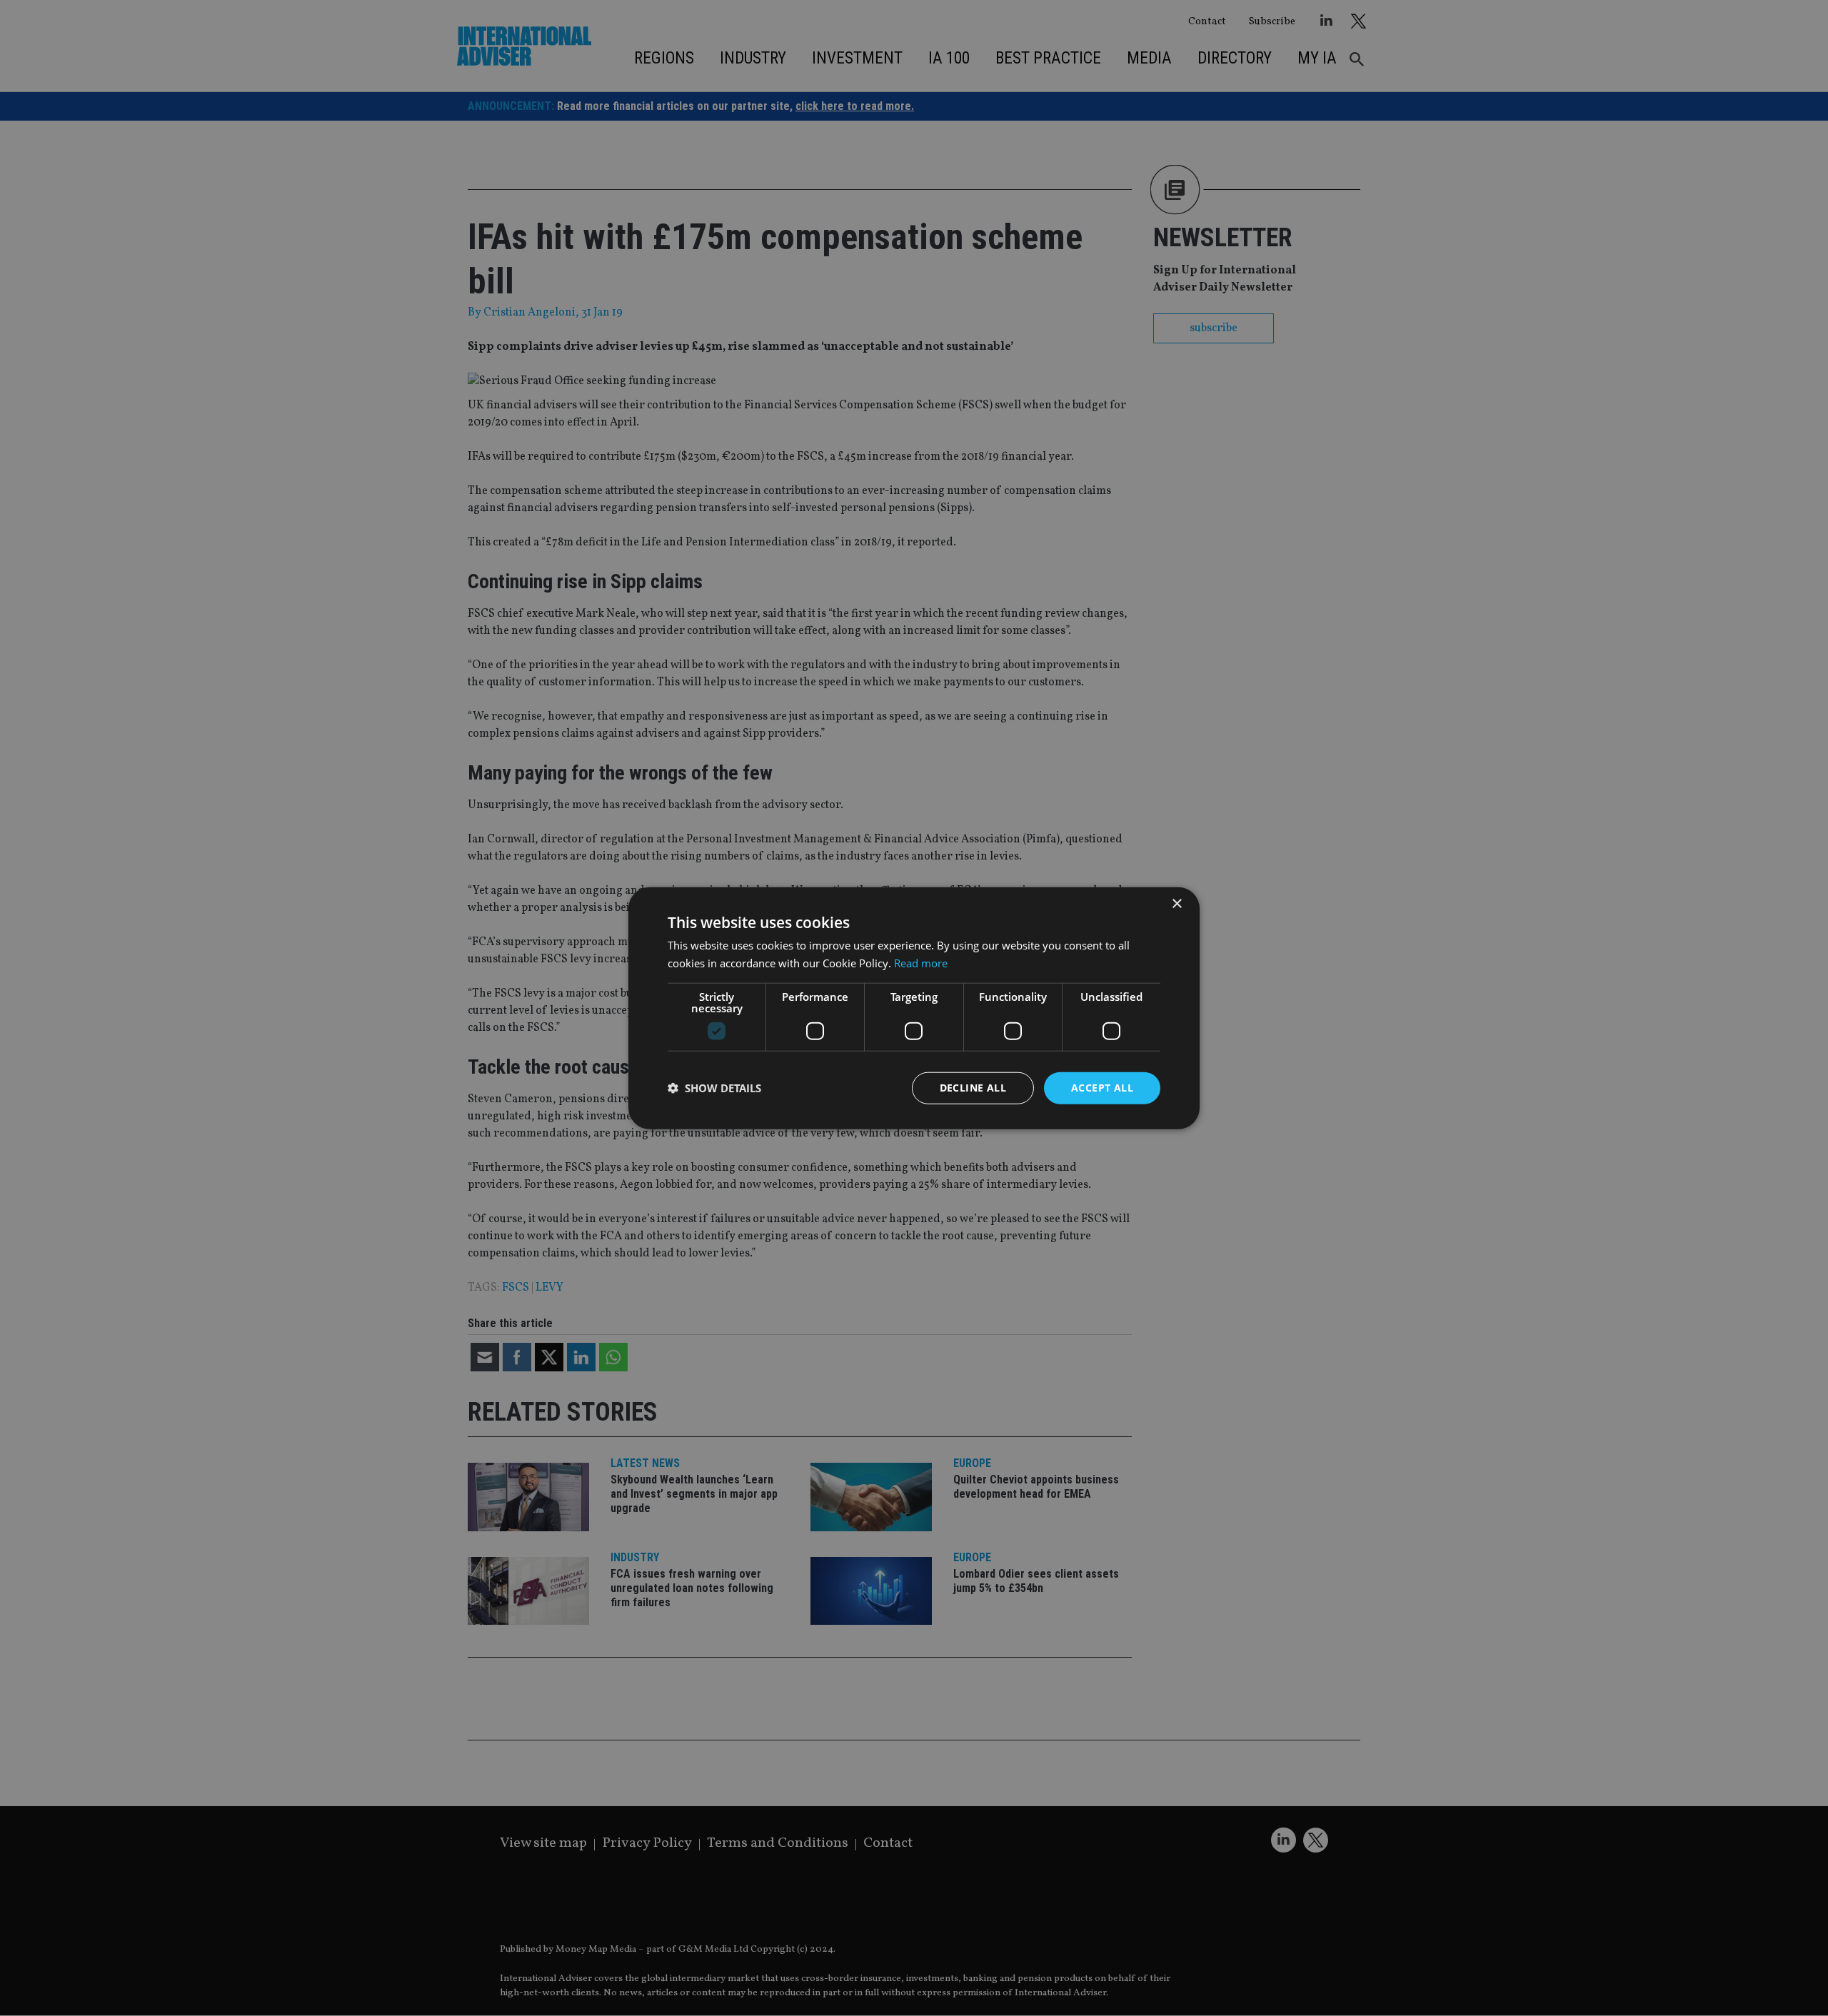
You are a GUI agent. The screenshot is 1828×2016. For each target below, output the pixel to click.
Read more (921, 963)
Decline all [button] (973, 1088)
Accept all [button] (1102, 1088)
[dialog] (914, 1008)
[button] (714, 1088)
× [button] (1176, 904)
